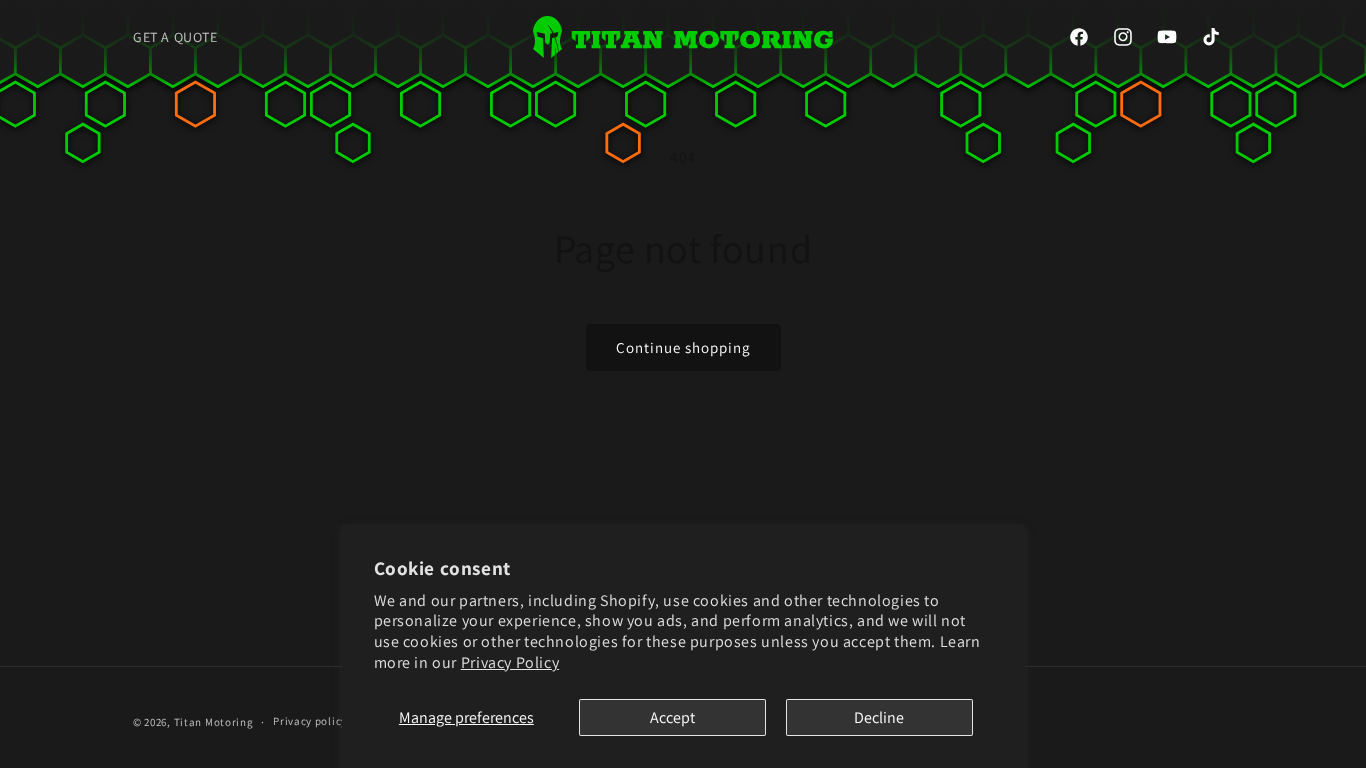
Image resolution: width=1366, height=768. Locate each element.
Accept (672, 717)
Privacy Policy (510, 662)
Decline (879, 717)
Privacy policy (310, 721)
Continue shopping (683, 347)
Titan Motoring (214, 722)
